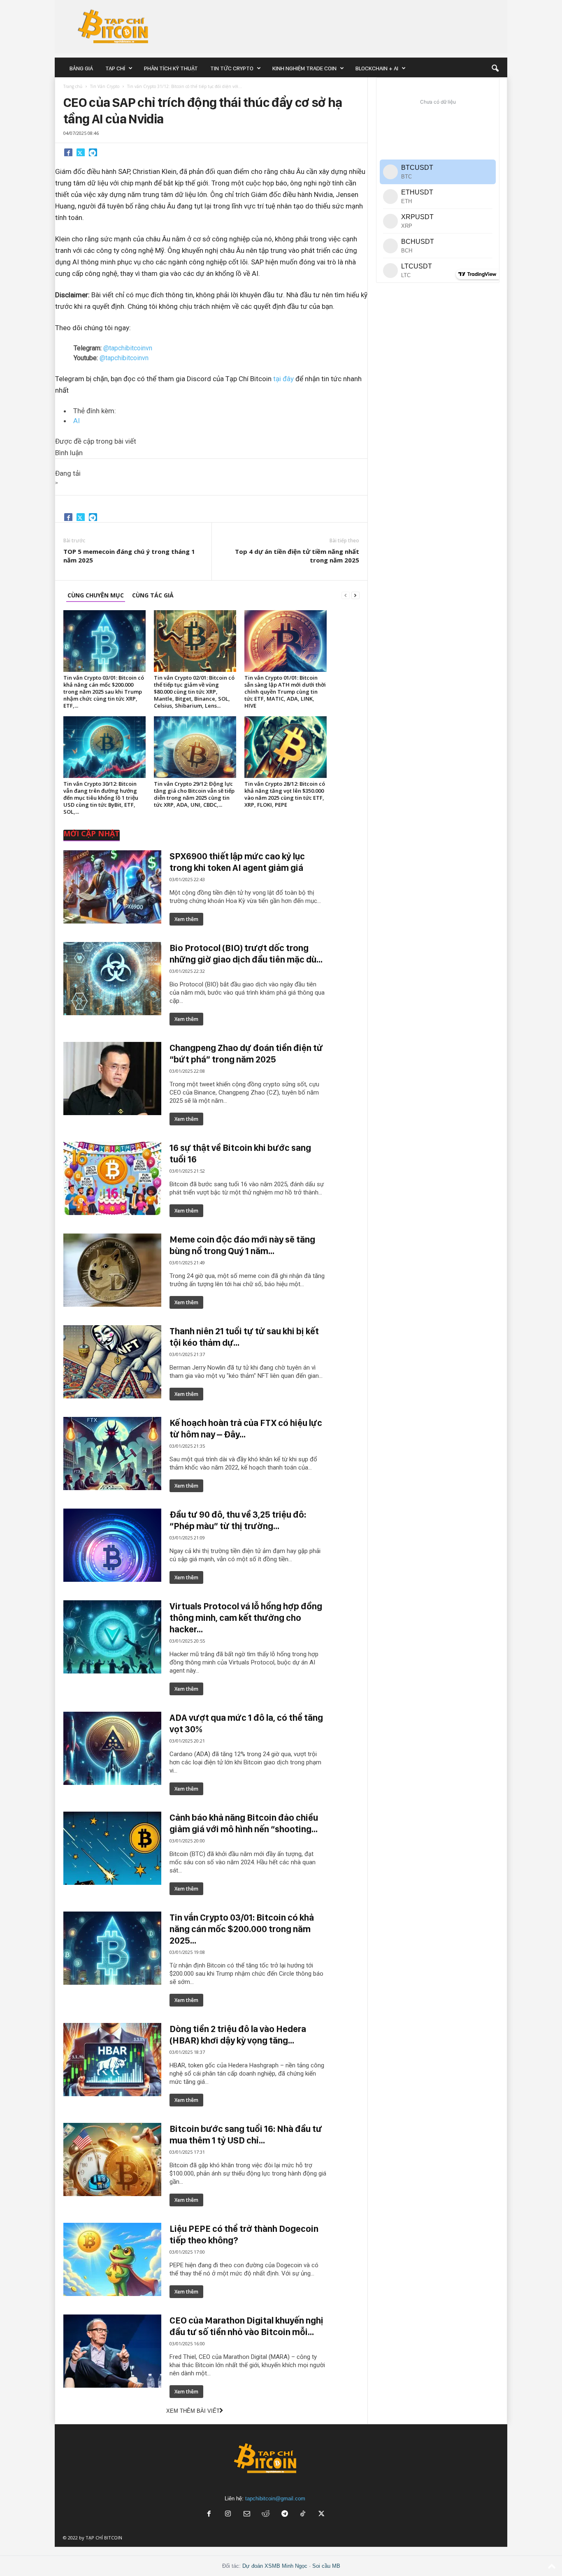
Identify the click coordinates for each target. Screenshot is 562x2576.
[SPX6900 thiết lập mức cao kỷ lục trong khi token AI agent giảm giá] (112, 887)
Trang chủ (73, 86)
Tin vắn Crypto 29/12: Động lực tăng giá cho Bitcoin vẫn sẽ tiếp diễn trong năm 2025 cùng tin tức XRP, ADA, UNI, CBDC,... (194, 794)
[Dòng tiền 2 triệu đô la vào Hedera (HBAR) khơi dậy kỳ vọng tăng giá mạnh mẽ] (112, 2060)
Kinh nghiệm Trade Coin (304, 68)
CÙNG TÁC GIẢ (153, 595)
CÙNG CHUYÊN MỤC (96, 595)
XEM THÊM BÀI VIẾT (193, 2411)
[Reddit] (266, 2515)
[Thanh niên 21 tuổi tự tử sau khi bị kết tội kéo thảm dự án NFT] (112, 1362)
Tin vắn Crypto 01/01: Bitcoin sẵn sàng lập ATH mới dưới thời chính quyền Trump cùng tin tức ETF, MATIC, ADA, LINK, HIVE (285, 692)
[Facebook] (68, 152)
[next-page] (355, 595)
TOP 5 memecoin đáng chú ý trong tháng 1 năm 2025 (129, 556)
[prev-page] (346, 595)
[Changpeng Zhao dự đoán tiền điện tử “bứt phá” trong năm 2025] (112, 1079)
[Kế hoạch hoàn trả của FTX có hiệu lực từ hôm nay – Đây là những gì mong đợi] (112, 1453)
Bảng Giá (81, 68)
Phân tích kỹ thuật (171, 68)
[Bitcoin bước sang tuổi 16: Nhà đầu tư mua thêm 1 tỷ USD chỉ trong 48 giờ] (112, 2159)
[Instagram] (228, 2515)
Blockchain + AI (377, 68)
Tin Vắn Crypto (105, 86)
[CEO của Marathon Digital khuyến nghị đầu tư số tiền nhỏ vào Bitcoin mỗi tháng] (112, 2351)
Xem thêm (186, 919)
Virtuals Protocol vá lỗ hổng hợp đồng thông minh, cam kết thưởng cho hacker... (246, 1618)
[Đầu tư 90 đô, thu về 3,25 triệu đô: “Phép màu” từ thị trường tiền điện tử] (112, 1545)
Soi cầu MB (326, 2566)
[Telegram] (93, 152)
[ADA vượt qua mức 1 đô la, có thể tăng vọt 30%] (112, 1748)
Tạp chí (115, 68)
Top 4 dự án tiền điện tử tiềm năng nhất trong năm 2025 (297, 556)
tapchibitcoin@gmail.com (275, 2498)
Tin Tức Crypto (232, 68)
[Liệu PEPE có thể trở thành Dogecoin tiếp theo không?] (112, 2259)
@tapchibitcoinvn (128, 348)
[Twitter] (81, 152)
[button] (495, 68)
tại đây (283, 379)
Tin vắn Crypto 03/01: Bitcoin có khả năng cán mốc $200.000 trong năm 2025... (242, 1929)
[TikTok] (304, 2515)
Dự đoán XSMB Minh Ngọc (275, 2566)
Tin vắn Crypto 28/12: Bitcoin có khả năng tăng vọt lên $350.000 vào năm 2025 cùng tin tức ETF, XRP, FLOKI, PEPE (285, 794)
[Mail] (247, 2515)
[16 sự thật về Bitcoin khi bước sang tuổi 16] (112, 1178)
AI (77, 421)
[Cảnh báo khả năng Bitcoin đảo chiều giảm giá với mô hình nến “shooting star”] (112, 1848)
